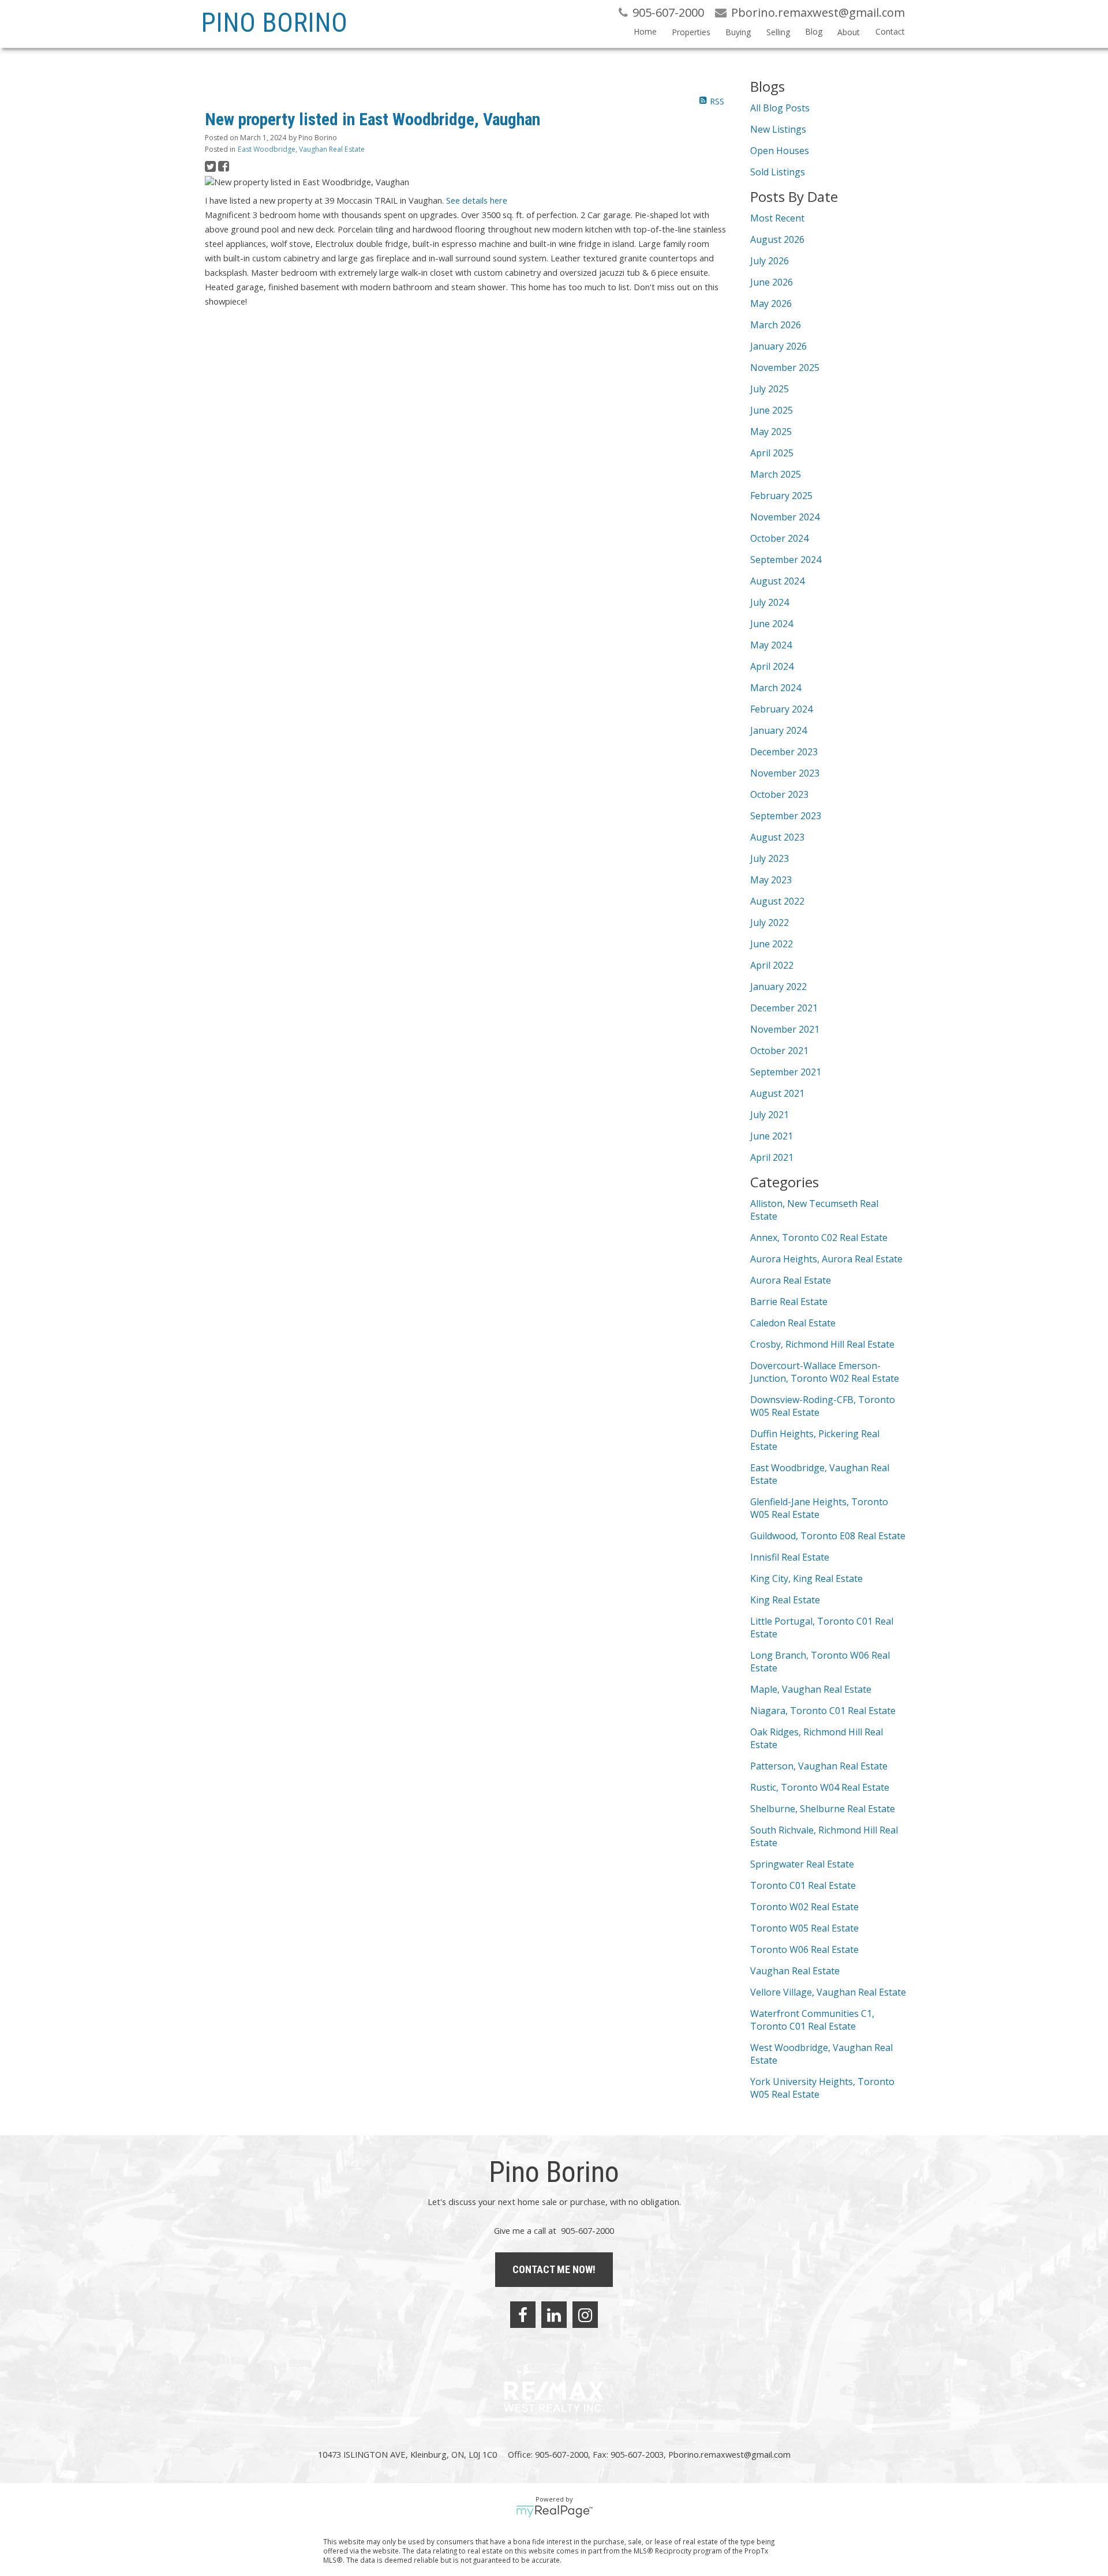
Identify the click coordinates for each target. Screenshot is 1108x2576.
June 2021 (772, 1136)
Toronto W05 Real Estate (804, 1928)
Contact (890, 31)
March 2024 (776, 688)
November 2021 (785, 1029)
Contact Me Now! (554, 2269)
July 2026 (770, 261)
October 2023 (779, 794)
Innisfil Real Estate (790, 1557)
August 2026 (777, 239)
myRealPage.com (554, 2511)
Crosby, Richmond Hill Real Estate (822, 1344)
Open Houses (780, 151)
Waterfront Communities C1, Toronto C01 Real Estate (812, 2020)
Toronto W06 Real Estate (804, 1949)
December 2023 (784, 752)
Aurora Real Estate (791, 1280)
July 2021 (770, 1115)
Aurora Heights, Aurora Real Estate (826, 1259)
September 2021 (786, 1072)
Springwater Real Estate (802, 1864)
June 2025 (772, 410)
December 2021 (784, 1008)
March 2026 (776, 325)
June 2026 (772, 282)
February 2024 (781, 709)
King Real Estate (785, 1600)
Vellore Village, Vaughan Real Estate (828, 1992)
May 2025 (771, 432)
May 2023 (771, 880)
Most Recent (777, 218)
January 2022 (778, 987)
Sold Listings (778, 172)
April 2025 (772, 453)
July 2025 (770, 389)
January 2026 (778, 346)
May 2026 (771, 303)
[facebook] (523, 2315)
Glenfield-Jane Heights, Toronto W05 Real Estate (819, 1508)
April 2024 (772, 666)
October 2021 (779, 1051)
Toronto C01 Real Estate (803, 1885)
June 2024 (772, 624)
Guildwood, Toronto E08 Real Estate (828, 1536)
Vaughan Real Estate (795, 1971)
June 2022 (772, 944)
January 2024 (778, 730)
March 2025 (776, 474)
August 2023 (777, 837)
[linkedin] (554, 2315)
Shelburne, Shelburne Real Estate (823, 1809)
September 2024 (786, 560)
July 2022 (770, 923)
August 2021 (777, 1093)
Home (645, 31)
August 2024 (777, 581)
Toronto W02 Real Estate (804, 1907)
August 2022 (777, 901)
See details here (477, 200)
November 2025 (785, 368)
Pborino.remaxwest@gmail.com (729, 2454)
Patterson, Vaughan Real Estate (819, 1766)
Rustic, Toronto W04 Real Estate (820, 1787)
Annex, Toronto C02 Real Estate (819, 1238)
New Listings (778, 129)
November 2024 (785, 517)
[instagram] (585, 2315)
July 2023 (770, 858)
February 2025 (781, 496)
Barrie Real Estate (789, 1302)
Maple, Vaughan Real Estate (811, 1689)
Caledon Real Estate (793, 1323)
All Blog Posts (780, 108)
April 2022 (772, 965)
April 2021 (772, 1157)
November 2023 (785, 773)
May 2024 (771, 645)
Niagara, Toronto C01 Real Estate (823, 1711)
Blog (814, 31)
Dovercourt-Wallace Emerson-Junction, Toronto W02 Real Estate (825, 1372)
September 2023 (786, 816)
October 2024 (779, 538)
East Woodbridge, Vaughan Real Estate (301, 149)
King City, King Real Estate (806, 1578)
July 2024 (770, 602)
